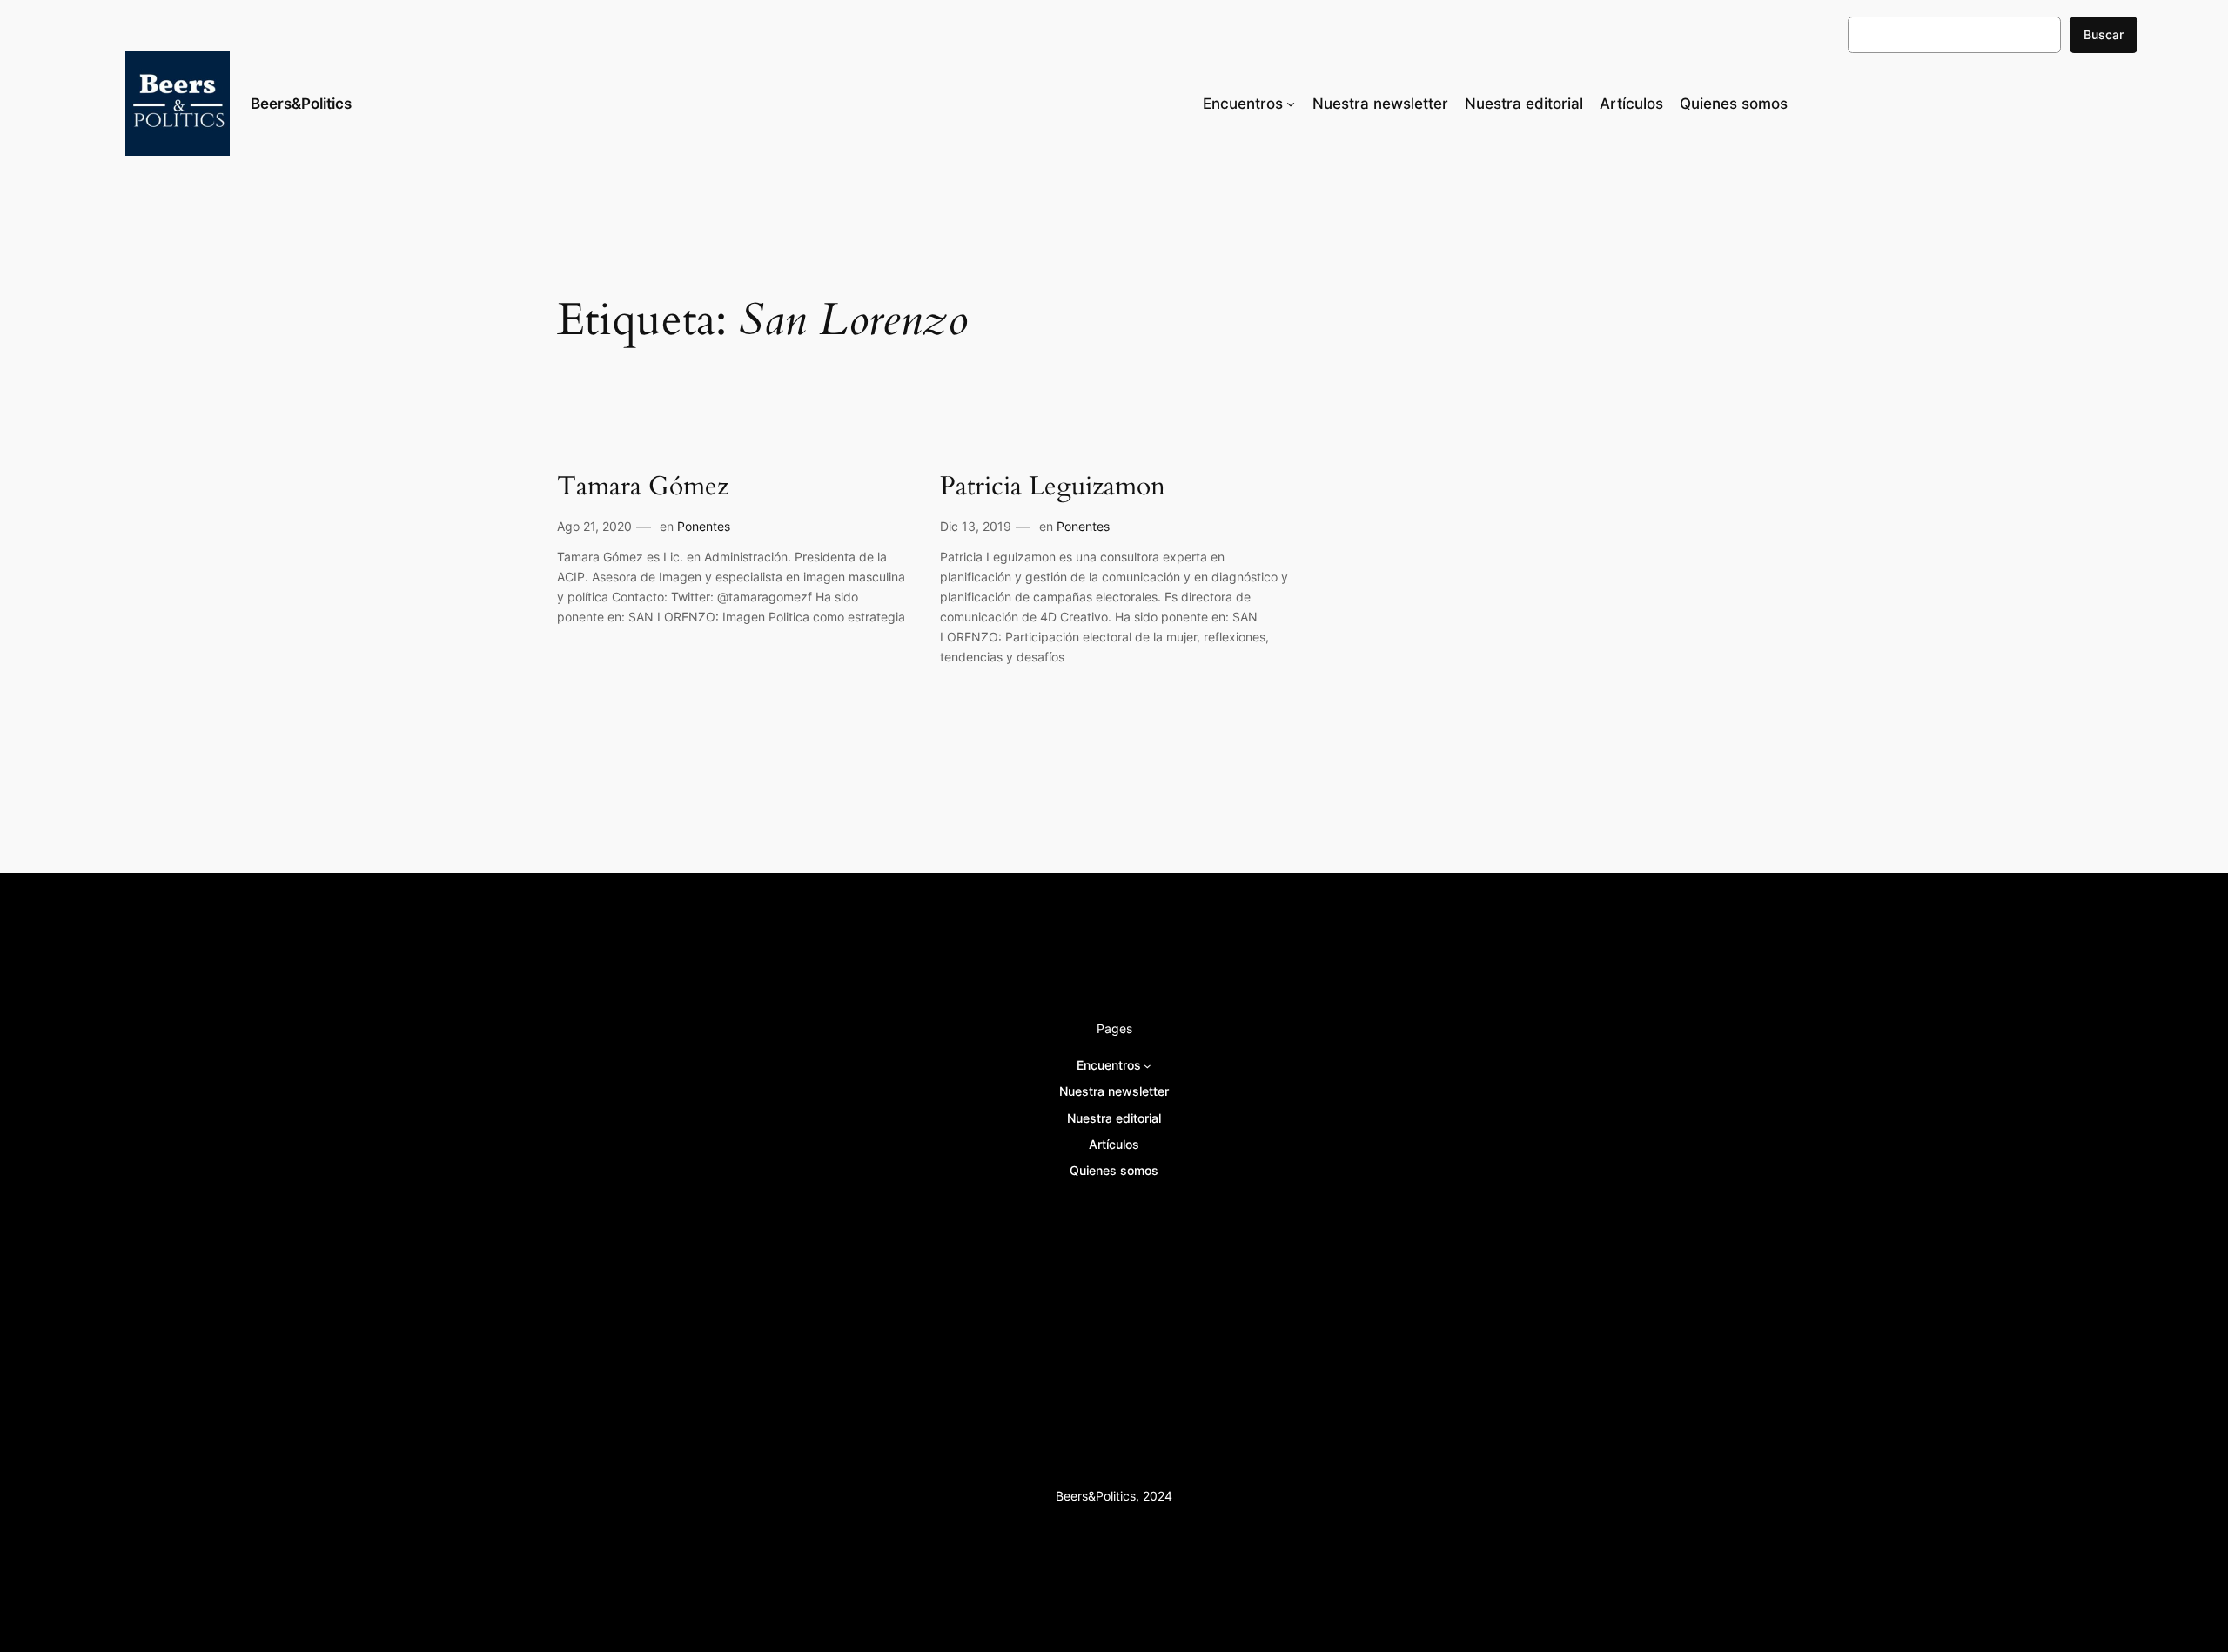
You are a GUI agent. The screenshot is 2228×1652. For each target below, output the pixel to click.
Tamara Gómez (643, 487)
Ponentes (704, 526)
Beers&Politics (301, 104)
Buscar (2104, 34)
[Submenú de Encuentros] (1291, 104)
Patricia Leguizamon (1053, 487)
